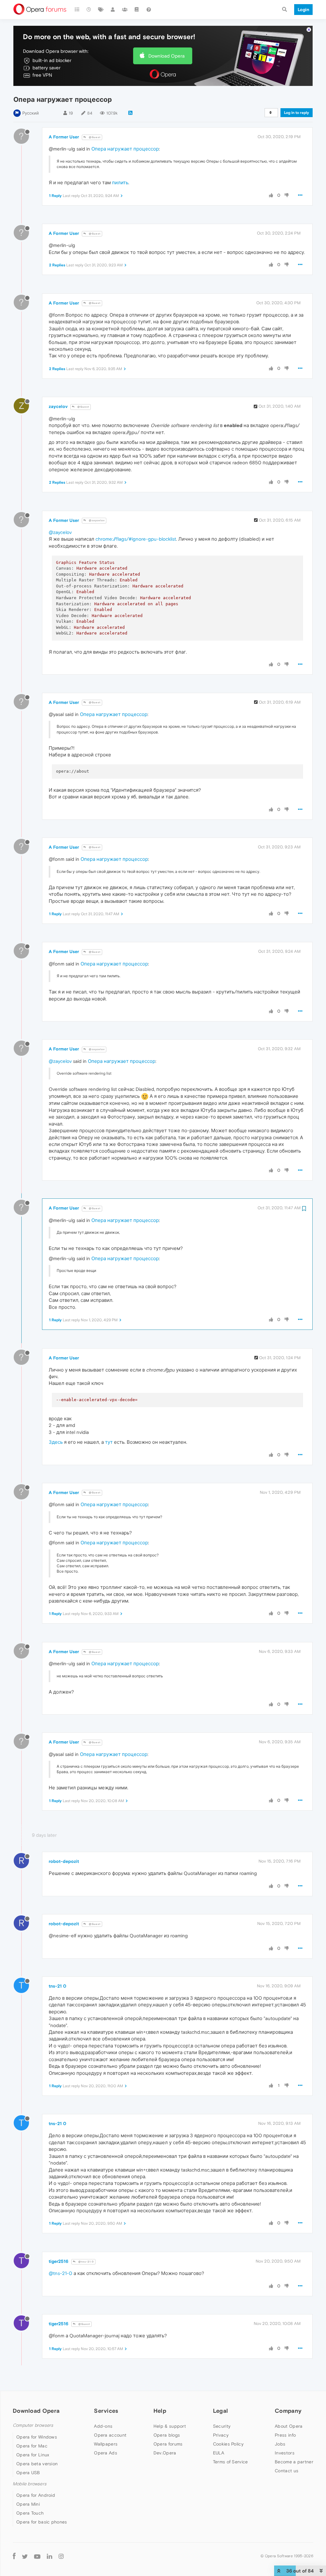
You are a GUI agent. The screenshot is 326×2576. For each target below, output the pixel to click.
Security (222, 2426)
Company (288, 2411)
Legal (221, 2411)
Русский (31, 113)
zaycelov (58, 406)
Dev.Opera (165, 2453)
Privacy (221, 2435)
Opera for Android (36, 2495)
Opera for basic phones (42, 2522)
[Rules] (137, 10)
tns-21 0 (57, 1986)
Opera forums (168, 2444)
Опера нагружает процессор (125, 149)
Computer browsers (33, 2425)
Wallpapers (106, 2444)
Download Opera (167, 56)
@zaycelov (96, 520)
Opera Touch (30, 2513)
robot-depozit (64, 1861)
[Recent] (89, 10)
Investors (285, 2453)
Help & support (170, 2426)
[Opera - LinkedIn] (50, 2556)
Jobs (280, 2444)
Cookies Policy (228, 2444)
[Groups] (125, 10)
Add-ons (103, 2426)
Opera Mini (28, 2504)
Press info (285, 2435)
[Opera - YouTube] (37, 2556)
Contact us (287, 2471)
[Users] (113, 10)
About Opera (289, 2426)
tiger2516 (59, 2261)
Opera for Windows (37, 2437)
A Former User (64, 137)
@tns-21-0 (60, 2273)
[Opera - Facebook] (14, 2556)
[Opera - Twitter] (25, 2556)
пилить (120, 182)
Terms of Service (230, 2462)
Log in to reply (297, 113)
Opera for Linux (33, 2455)
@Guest (94, 137)
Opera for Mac (32, 2446)
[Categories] (77, 10)
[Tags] (101, 10)
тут (109, 1442)
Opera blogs (167, 2435)
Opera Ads (106, 2453)
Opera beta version (37, 2464)
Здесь (56, 1442)
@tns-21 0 (86, 2262)
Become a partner (294, 2462)
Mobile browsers (30, 2484)
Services (106, 2411)
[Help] (149, 10)
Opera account (110, 2435)
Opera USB (28, 2473)
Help (160, 2411)
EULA (219, 2453)
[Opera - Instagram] (61, 2556)
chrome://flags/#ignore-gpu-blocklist (136, 539)
